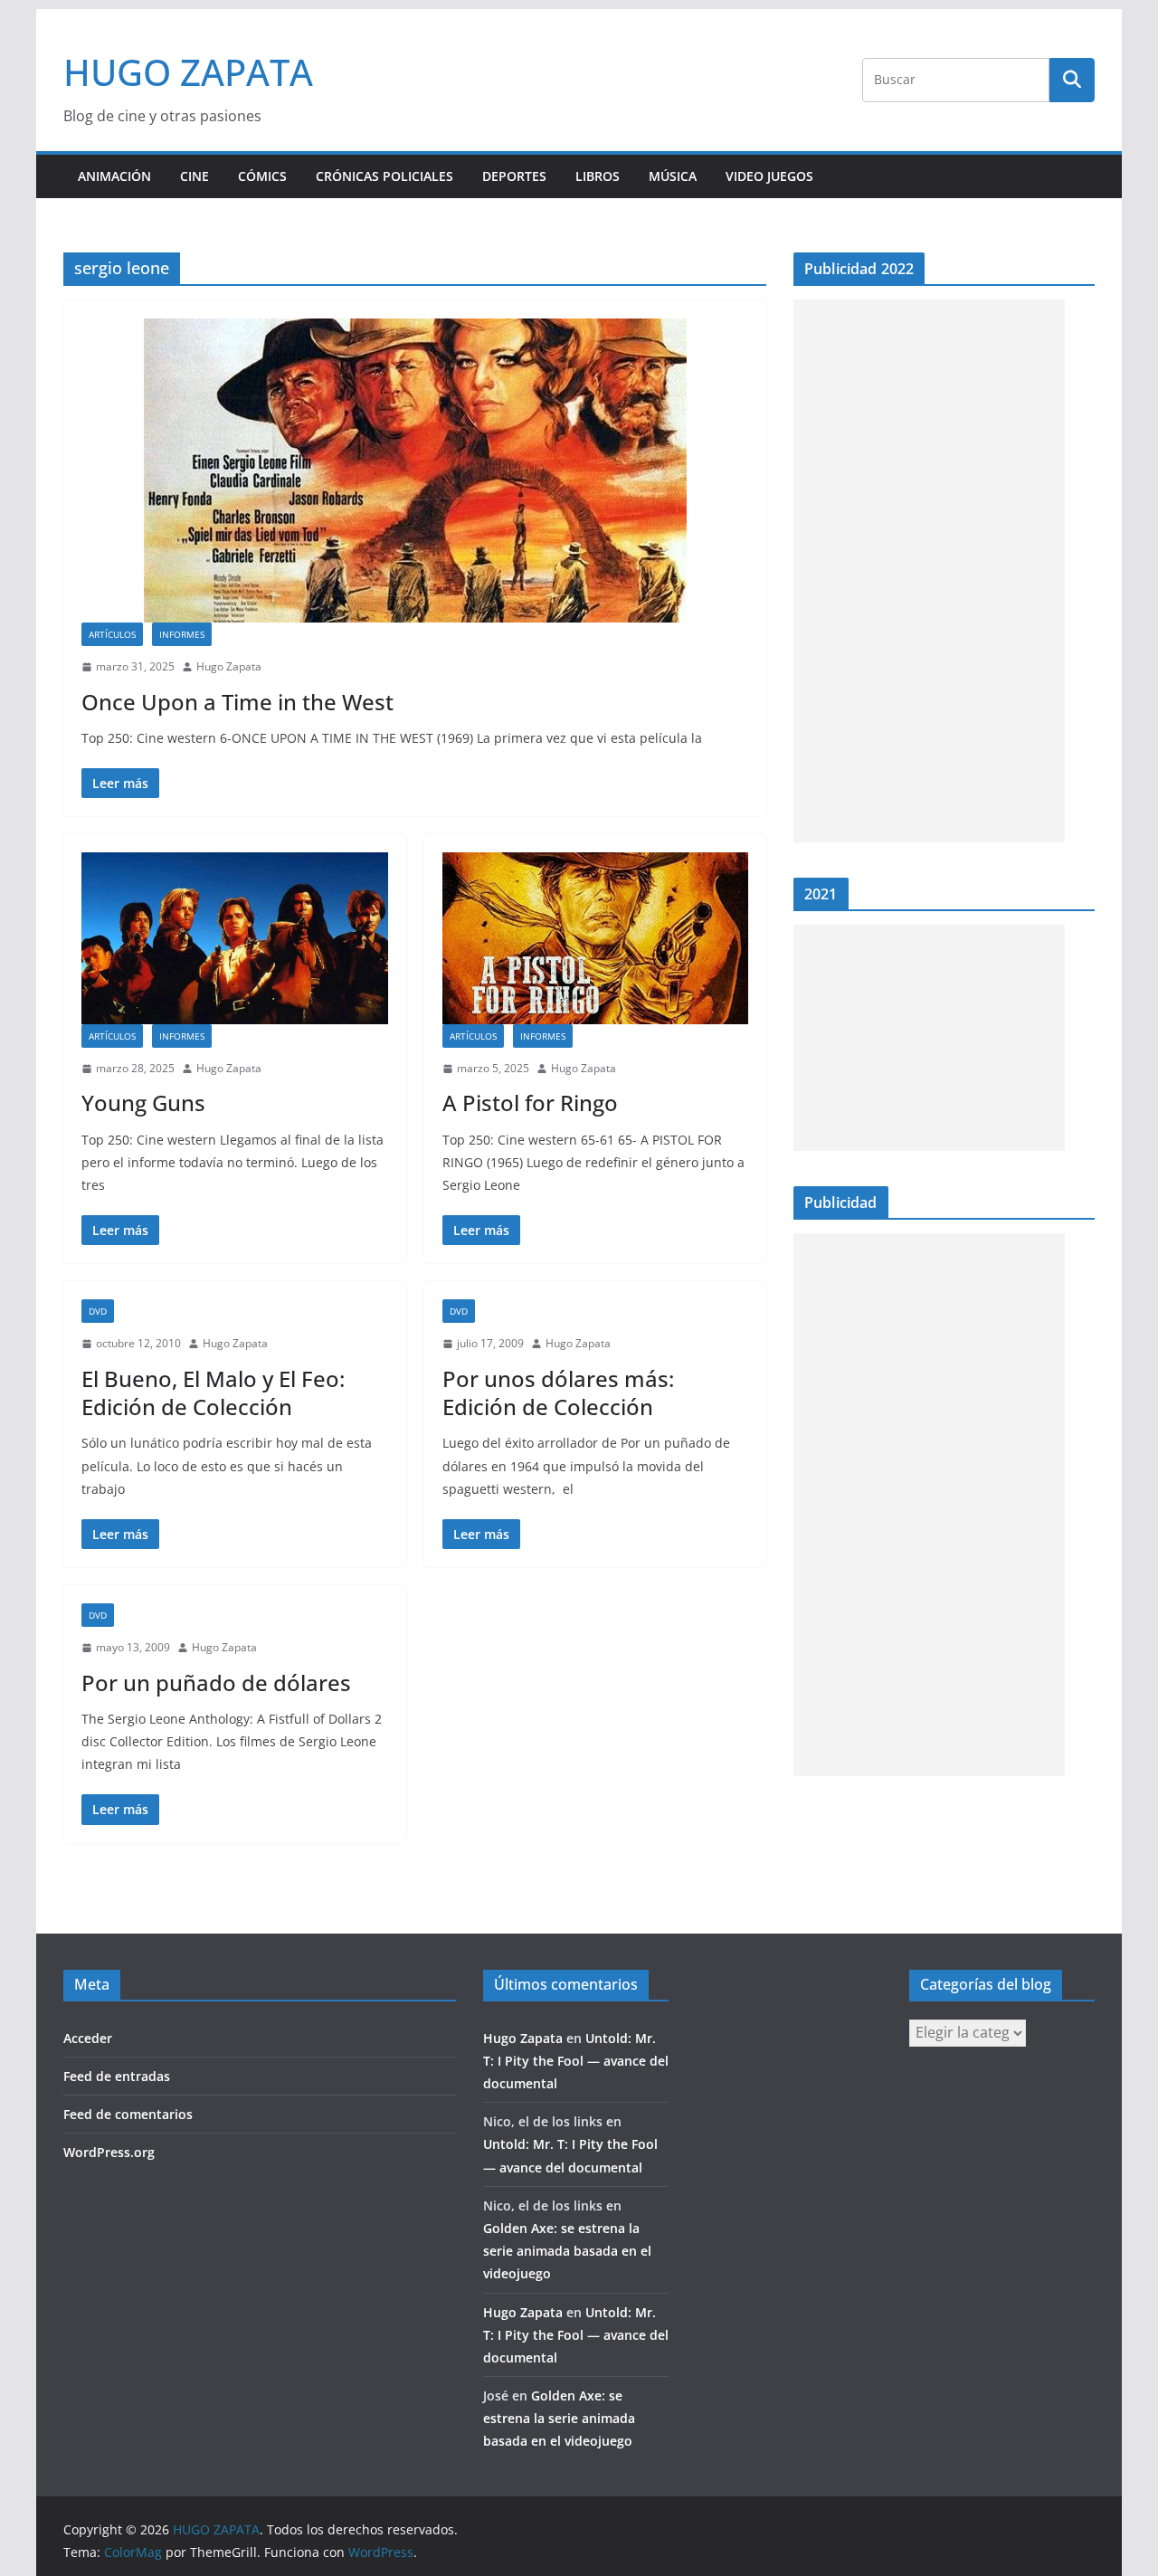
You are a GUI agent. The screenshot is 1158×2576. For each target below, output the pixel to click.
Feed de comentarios (128, 2114)
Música (673, 176)
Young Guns (143, 1103)
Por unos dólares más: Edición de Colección (558, 1393)
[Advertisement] (929, 571)
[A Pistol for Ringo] (596, 938)
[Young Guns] (235, 938)
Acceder (88, 2038)
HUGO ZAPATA (188, 72)
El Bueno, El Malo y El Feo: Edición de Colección (213, 1393)
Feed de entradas (117, 2076)
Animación (114, 176)
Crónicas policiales (384, 176)
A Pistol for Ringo (530, 1103)
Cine (195, 176)
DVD (98, 1311)
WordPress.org (109, 2152)
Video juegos (769, 176)
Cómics (262, 176)
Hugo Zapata (229, 666)
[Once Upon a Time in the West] (415, 471)
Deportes (514, 176)
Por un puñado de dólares (216, 1682)
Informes (182, 634)
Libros (598, 176)
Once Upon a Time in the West (237, 702)
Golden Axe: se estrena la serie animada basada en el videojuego (567, 2251)
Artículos (112, 634)
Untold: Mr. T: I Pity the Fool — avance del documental (576, 2061)
